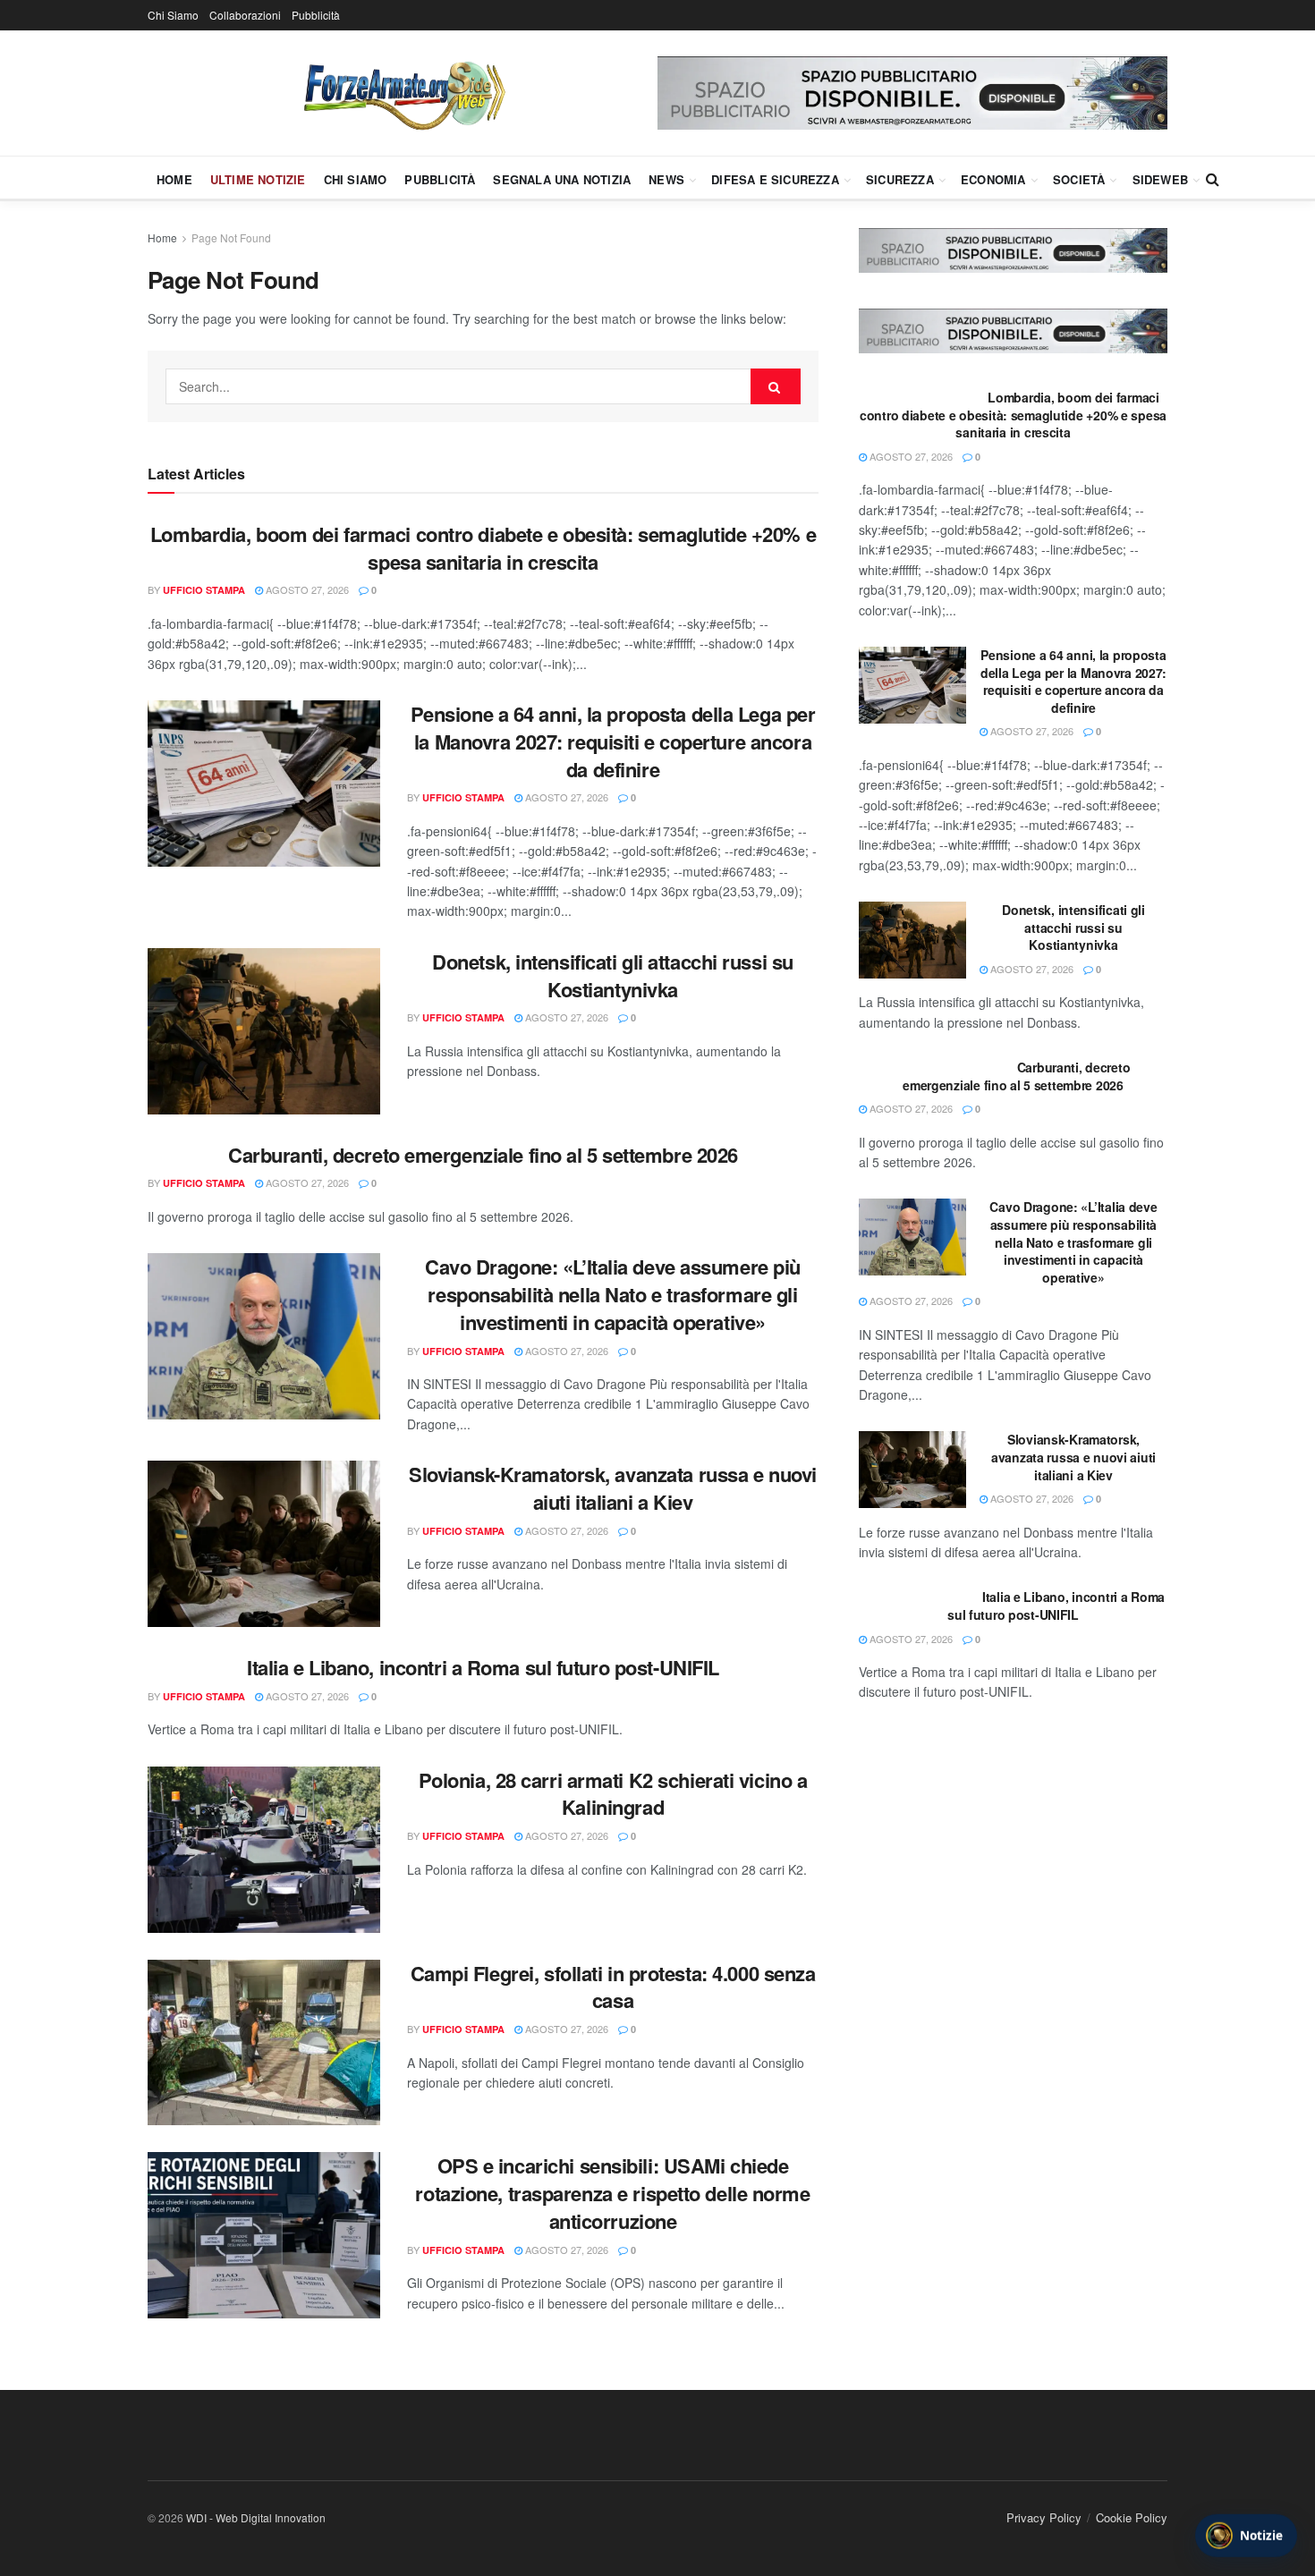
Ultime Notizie (258, 179)
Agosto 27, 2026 (306, 589)
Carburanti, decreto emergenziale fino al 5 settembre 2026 (483, 1155)
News (666, 179)
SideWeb (1160, 179)
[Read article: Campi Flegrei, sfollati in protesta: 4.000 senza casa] (264, 2043)
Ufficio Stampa (204, 590)
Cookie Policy (1132, 2517)
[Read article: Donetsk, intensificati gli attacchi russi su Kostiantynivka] (264, 1031)
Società (1079, 179)
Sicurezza (900, 179)
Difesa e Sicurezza (775, 179)
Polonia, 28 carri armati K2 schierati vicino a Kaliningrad (613, 1794)
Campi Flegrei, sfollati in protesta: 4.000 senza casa (613, 1987)
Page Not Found (231, 237)
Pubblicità (316, 15)
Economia (993, 179)
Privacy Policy (1044, 2517)
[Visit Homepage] (403, 93)
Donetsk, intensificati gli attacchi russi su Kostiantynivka (613, 975)
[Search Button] (1213, 179)
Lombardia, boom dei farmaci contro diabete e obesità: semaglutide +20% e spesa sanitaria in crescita (483, 548)
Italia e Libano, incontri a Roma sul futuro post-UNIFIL (483, 1667)
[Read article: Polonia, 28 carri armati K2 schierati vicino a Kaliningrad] (264, 1850)
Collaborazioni (245, 15)
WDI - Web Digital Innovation (256, 2517)
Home (174, 179)
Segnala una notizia (562, 179)
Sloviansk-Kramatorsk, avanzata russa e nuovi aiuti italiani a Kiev (613, 1488)
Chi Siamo (173, 15)
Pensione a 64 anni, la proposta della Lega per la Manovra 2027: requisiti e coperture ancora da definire (613, 741)
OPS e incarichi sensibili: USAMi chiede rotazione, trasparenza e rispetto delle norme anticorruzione (612, 2193)
